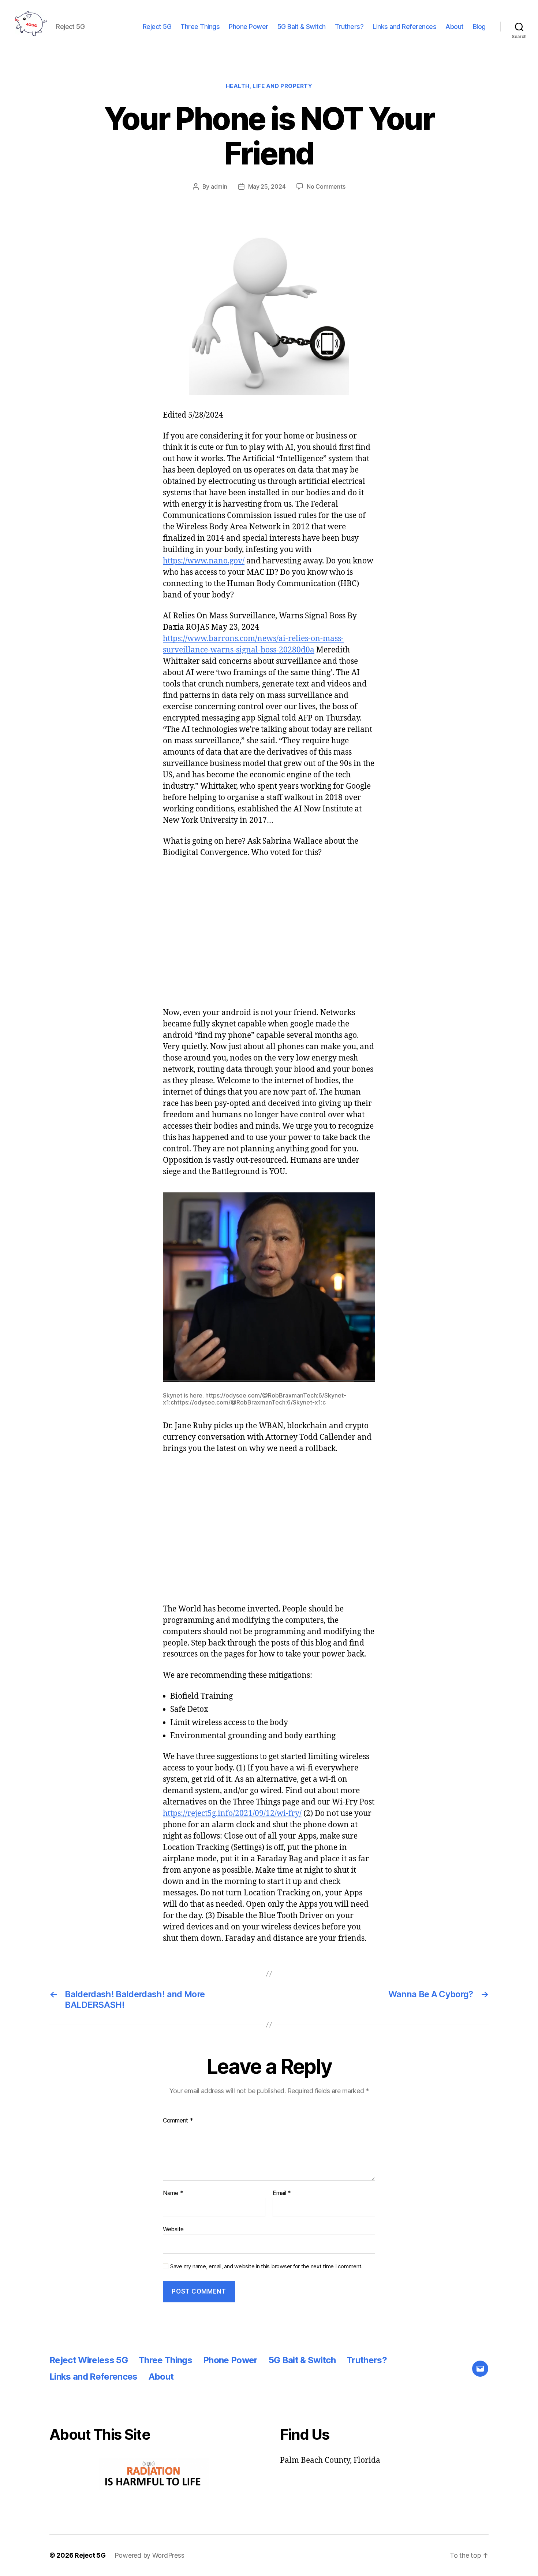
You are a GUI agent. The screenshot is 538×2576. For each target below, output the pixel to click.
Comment (178, 2121)
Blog (479, 27)
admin (219, 186)
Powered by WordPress (150, 2555)
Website (173, 2229)
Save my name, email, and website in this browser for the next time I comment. (266, 2266)
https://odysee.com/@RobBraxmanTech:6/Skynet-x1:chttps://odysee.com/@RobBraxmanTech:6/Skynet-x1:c (255, 1399)
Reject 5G (157, 27)
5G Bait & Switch (302, 27)
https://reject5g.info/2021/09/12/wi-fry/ (232, 1813)
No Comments (326, 186)
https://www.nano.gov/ (204, 561)
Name (173, 2193)
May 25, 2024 (267, 186)
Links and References (404, 27)
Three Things (200, 27)
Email (282, 2193)
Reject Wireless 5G (89, 2360)
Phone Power (249, 27)
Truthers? (349, 27)
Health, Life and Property (269, 86)
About (455, 27)
